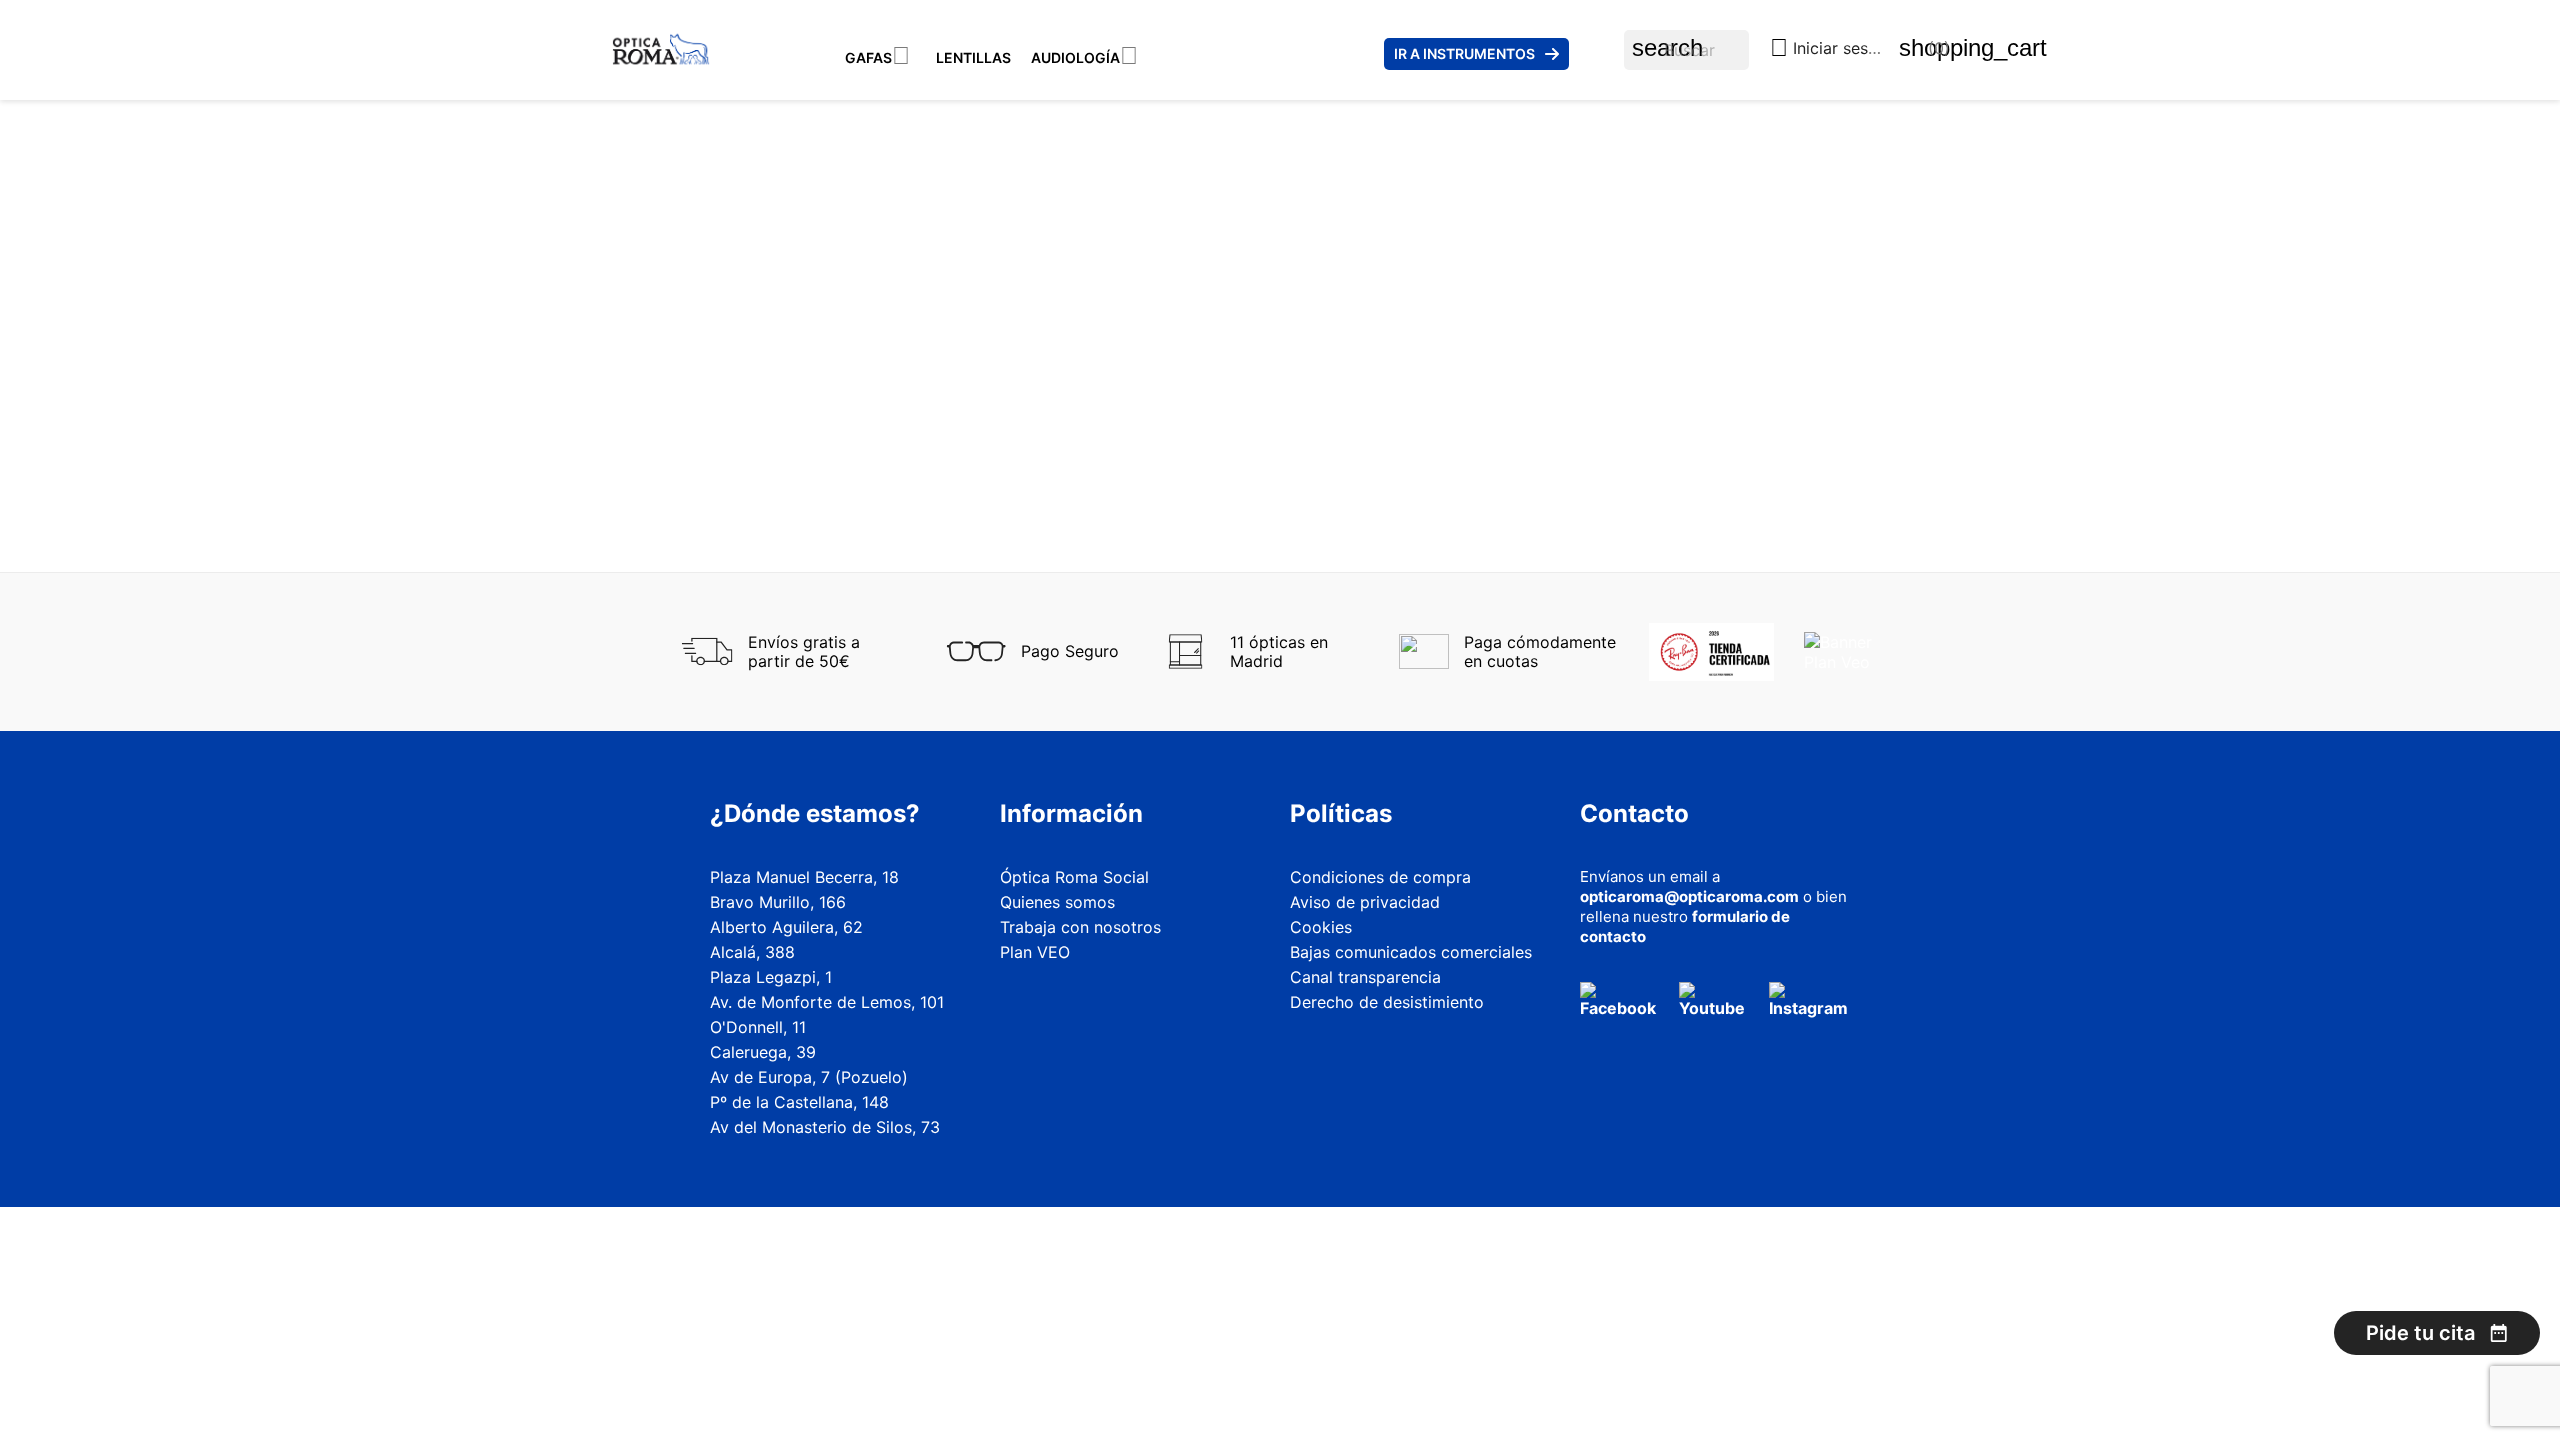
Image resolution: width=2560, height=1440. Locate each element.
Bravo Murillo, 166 (778, 902)
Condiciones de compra (1380, 877)
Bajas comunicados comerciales (1411, 952)
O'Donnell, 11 (758, 1027)
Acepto (2345, 1365)
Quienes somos (1057, 902)
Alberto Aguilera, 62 (786, 927)
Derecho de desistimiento (1387, 1002)
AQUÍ (2210, 1246)
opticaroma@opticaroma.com (1689, 896)
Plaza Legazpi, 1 (771, 977)
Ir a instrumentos (1464, 53)
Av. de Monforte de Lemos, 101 (827, 1002)
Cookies (1321, 927)
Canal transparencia (1365, 977)
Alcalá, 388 (752, 952)
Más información (1944, 1315)
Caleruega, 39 (763, 1052)
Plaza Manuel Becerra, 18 (804, 877)
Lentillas (973, 57)
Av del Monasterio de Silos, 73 (825, 1127)
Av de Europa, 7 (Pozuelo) (809, 1077)
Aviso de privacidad (1365, 902)
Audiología (1075, 57)
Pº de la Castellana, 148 (799, 1102)
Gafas (868, 57)
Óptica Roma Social (1074, 877)
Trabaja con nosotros (1080, 927)
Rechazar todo (2035, 1365)
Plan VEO (1035, 952)
